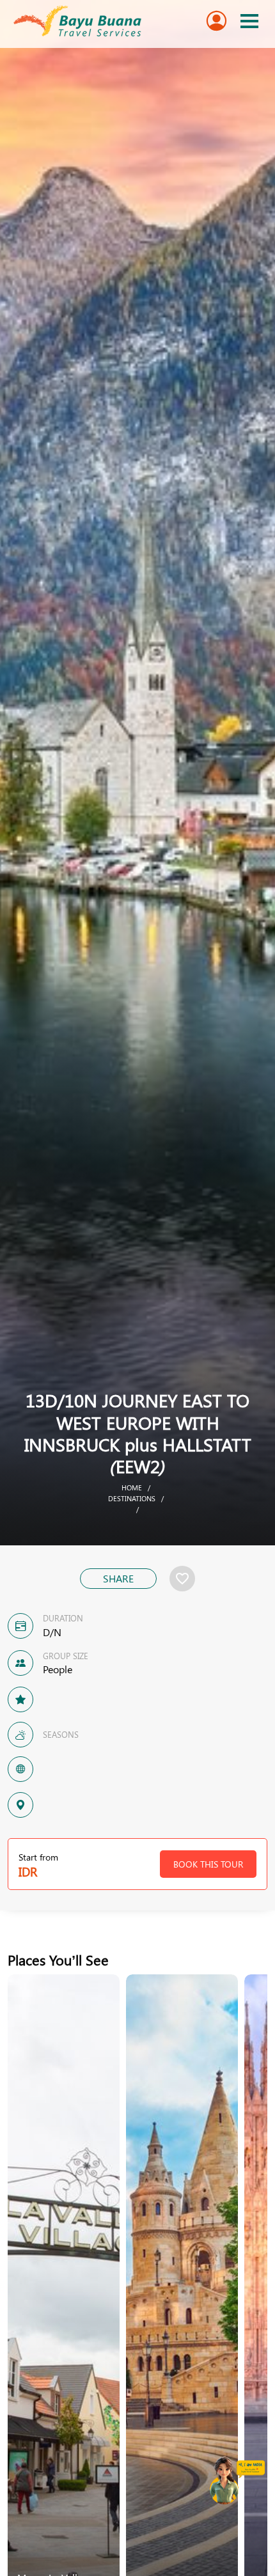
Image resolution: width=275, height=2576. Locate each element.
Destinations (132, 1498)
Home (132, 1487)
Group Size (66, 1656)
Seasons (61, 1734)
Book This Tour (208, 1864)
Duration (63, 1618)
